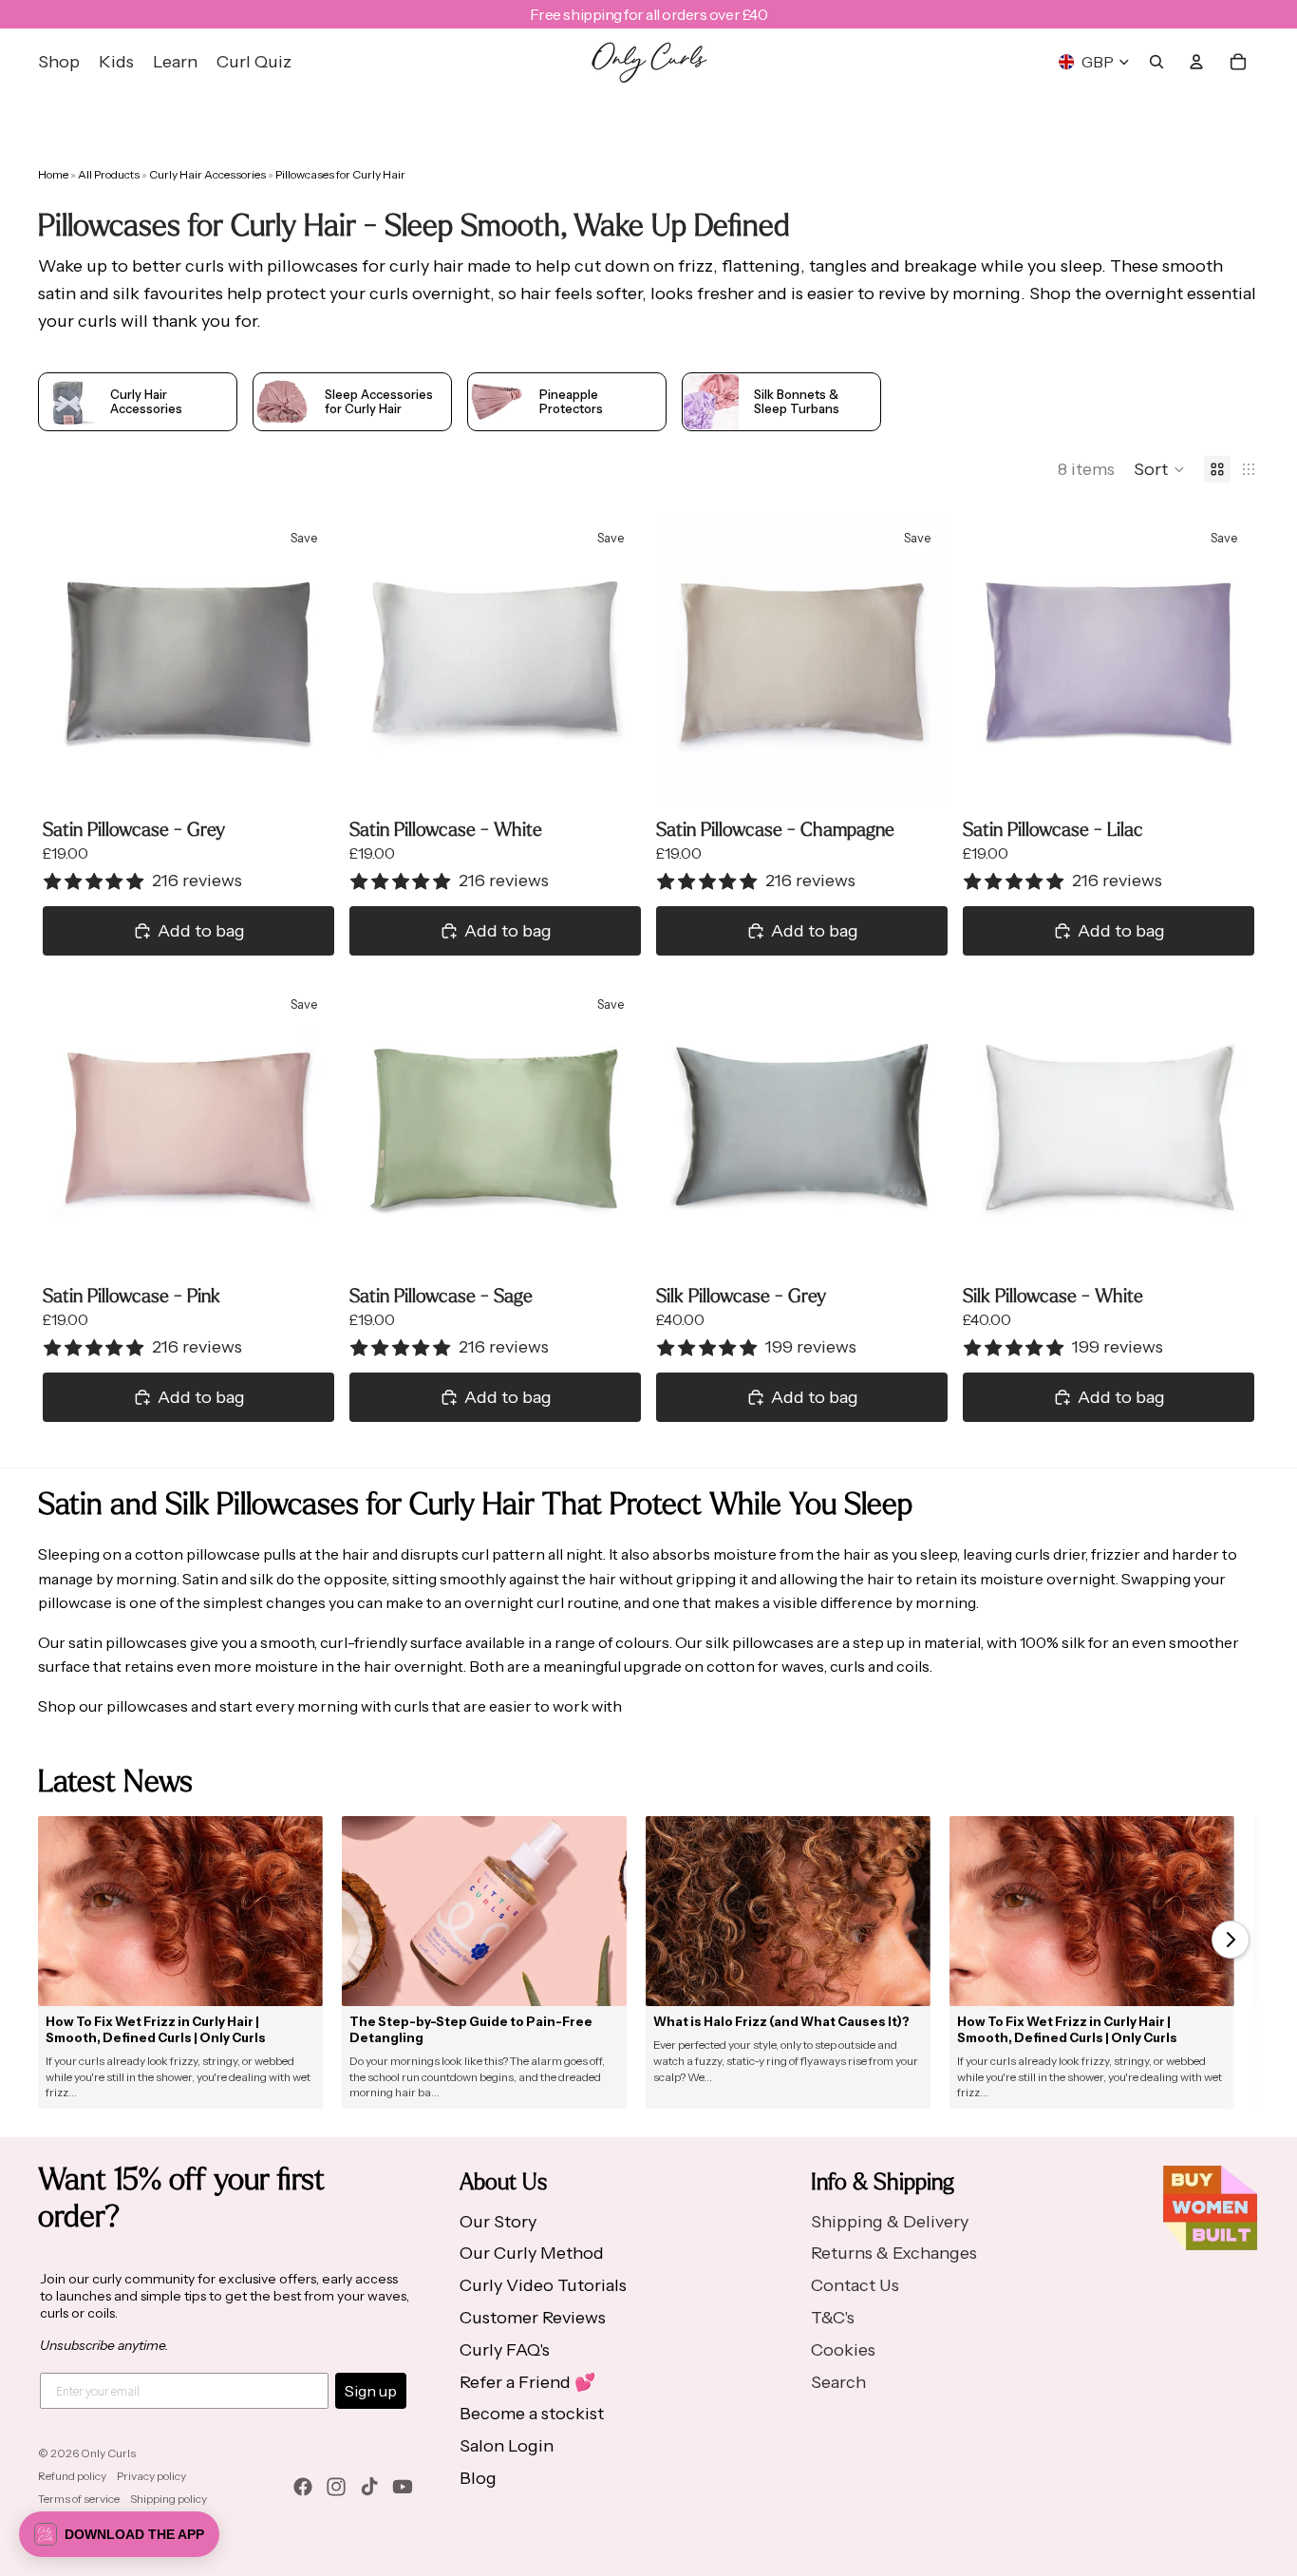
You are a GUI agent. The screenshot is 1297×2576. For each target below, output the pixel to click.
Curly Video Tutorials (543, 2285)
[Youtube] (403, 2487)
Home (53, 174)
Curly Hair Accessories (208, 174)
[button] (1159, 469)
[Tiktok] (369, 2487)
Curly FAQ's (505, 2350)
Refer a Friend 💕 (527, 2382)
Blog (478, 2478)
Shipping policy (169, 2499)
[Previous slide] (71, 663)
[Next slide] (306, 663)
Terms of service (79, 2499)
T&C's (833, 2318)
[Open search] (1156, 62)
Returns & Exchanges (894, 2253)
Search (838, 2382)
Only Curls (108, 2453)
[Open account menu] (1196, 62)
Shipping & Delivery (890, 2222)
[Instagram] (336, 2487)
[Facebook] (303, 2487)
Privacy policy (151, 2476)
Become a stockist (532, 2414)
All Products (110, 174)
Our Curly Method (532, 2253)
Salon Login (507, 2446)
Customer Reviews (533, 2318)
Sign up (371, 2391)
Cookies (843, 2350)
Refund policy (72, 2476)
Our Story (498, 2222)
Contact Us (855, 2285)
